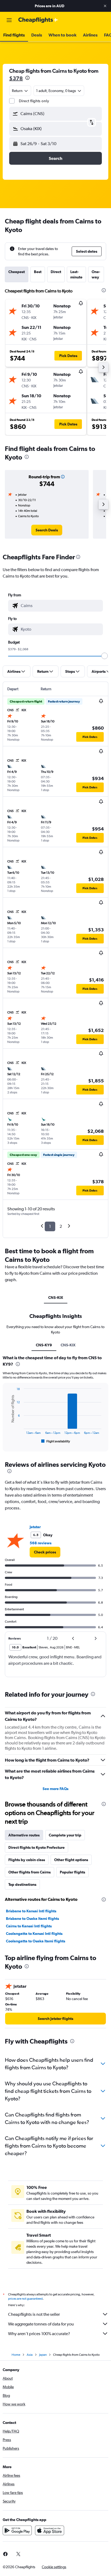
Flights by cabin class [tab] (27, 1860)
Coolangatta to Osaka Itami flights (36, 1941)
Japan (43, 2355)
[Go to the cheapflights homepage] (38, 20)
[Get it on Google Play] (17, 2530)
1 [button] (50, 1226)
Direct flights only (34, 101)
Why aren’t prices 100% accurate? (39, 2334)
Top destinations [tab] (22, 1884)
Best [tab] (38, 272)
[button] (105, 6)
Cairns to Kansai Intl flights (29, 1926)
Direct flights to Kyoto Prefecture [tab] (37, 1847)
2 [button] (61, 1226)
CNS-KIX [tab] (56, 1298)
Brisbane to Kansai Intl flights (31, 1911)
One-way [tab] (96, 274)
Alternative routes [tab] (24, 1835)
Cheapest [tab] (17, 272)
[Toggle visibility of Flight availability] (56, 1441)
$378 (16, 78)
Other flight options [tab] (71, 1860)
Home (16, 2355)
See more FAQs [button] (55, 1789)
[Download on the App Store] (50, 2530)
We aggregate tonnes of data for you (41, 2324)
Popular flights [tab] (72, 1872)
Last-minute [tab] (76, 274)
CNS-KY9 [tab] (44, 1345)
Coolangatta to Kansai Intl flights (34, 1934)
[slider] (105, 656)
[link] (47, 530)
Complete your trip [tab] (65, 1835)
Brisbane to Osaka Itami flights (32, 1919)
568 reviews (41, 1543)
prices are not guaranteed (25, 2299)
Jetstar (35, 1527)
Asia (30, 2355)
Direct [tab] (56, 272)
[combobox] (61, 606)
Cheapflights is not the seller (34, 2314)
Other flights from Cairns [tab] (30, 1872)
